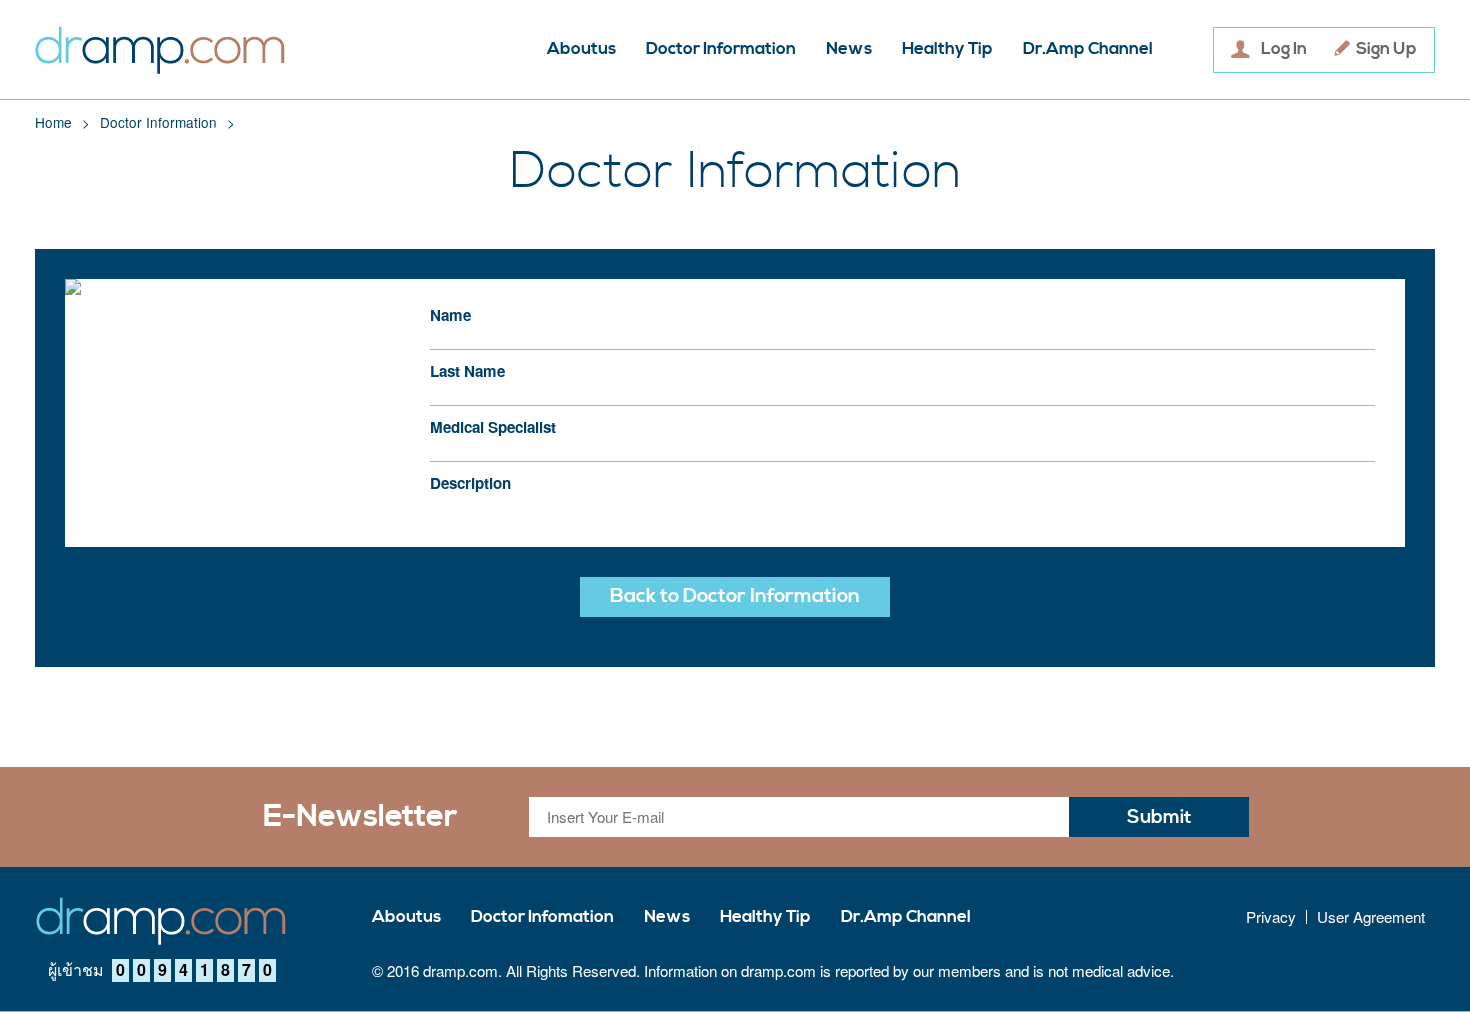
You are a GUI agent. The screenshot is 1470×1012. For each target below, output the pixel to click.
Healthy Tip (947, 49)
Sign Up (1386, 49)
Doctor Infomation (542, 917)
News (849, 49)
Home (53, 122)
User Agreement (1371, 917)
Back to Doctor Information (735, 596)
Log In (1284, 49)
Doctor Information (721, 49)
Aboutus (581, 49)
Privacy (1271, 917)
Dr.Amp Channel (1088, 49)
